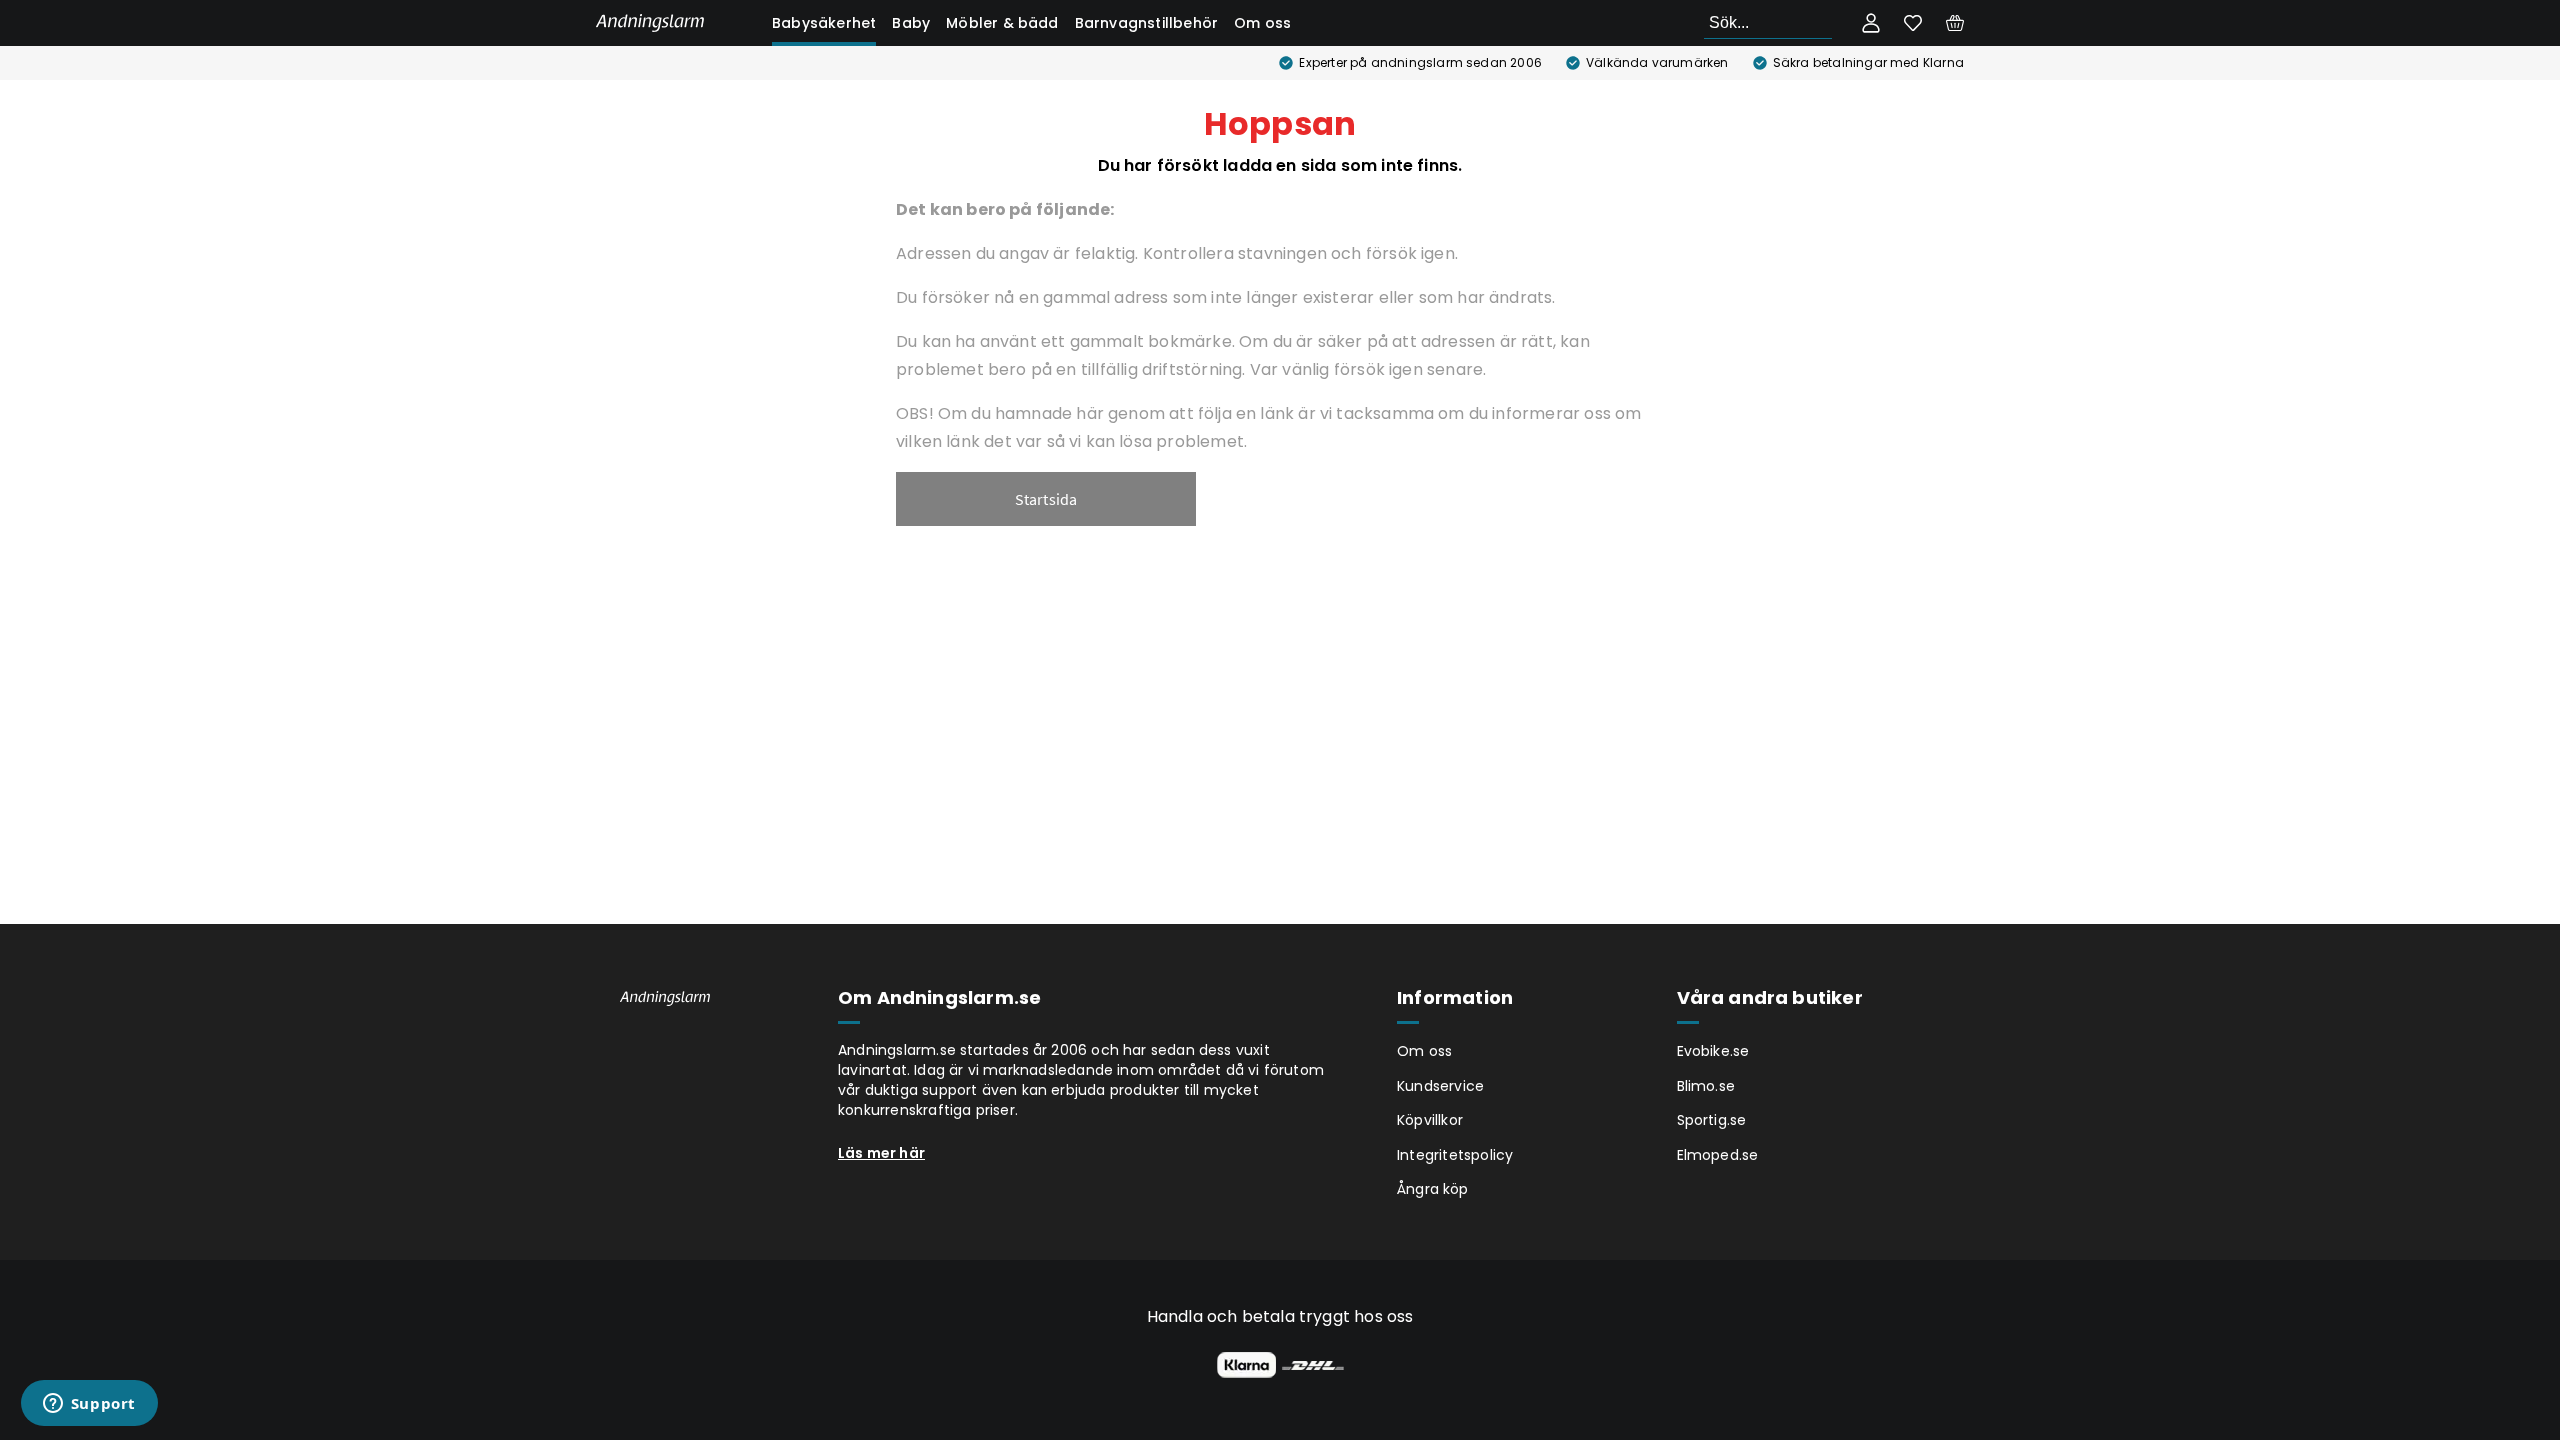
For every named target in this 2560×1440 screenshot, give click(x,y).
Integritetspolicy (1455, 1155)
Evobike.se (1713, 1051)
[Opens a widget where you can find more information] (89, 1405)
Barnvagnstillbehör (1147, 23)
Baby (911, 23)
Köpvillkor (1430, 1120)
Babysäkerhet (824, 23)
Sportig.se (1712, 1120)
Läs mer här (881, 1153)
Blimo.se (1706, 1086)
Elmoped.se (1718, 1155)
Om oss (1262, 23)
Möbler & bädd (1002, 23)
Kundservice (1440, 1086)
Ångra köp (1433, 1189)
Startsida (1046, 499)
